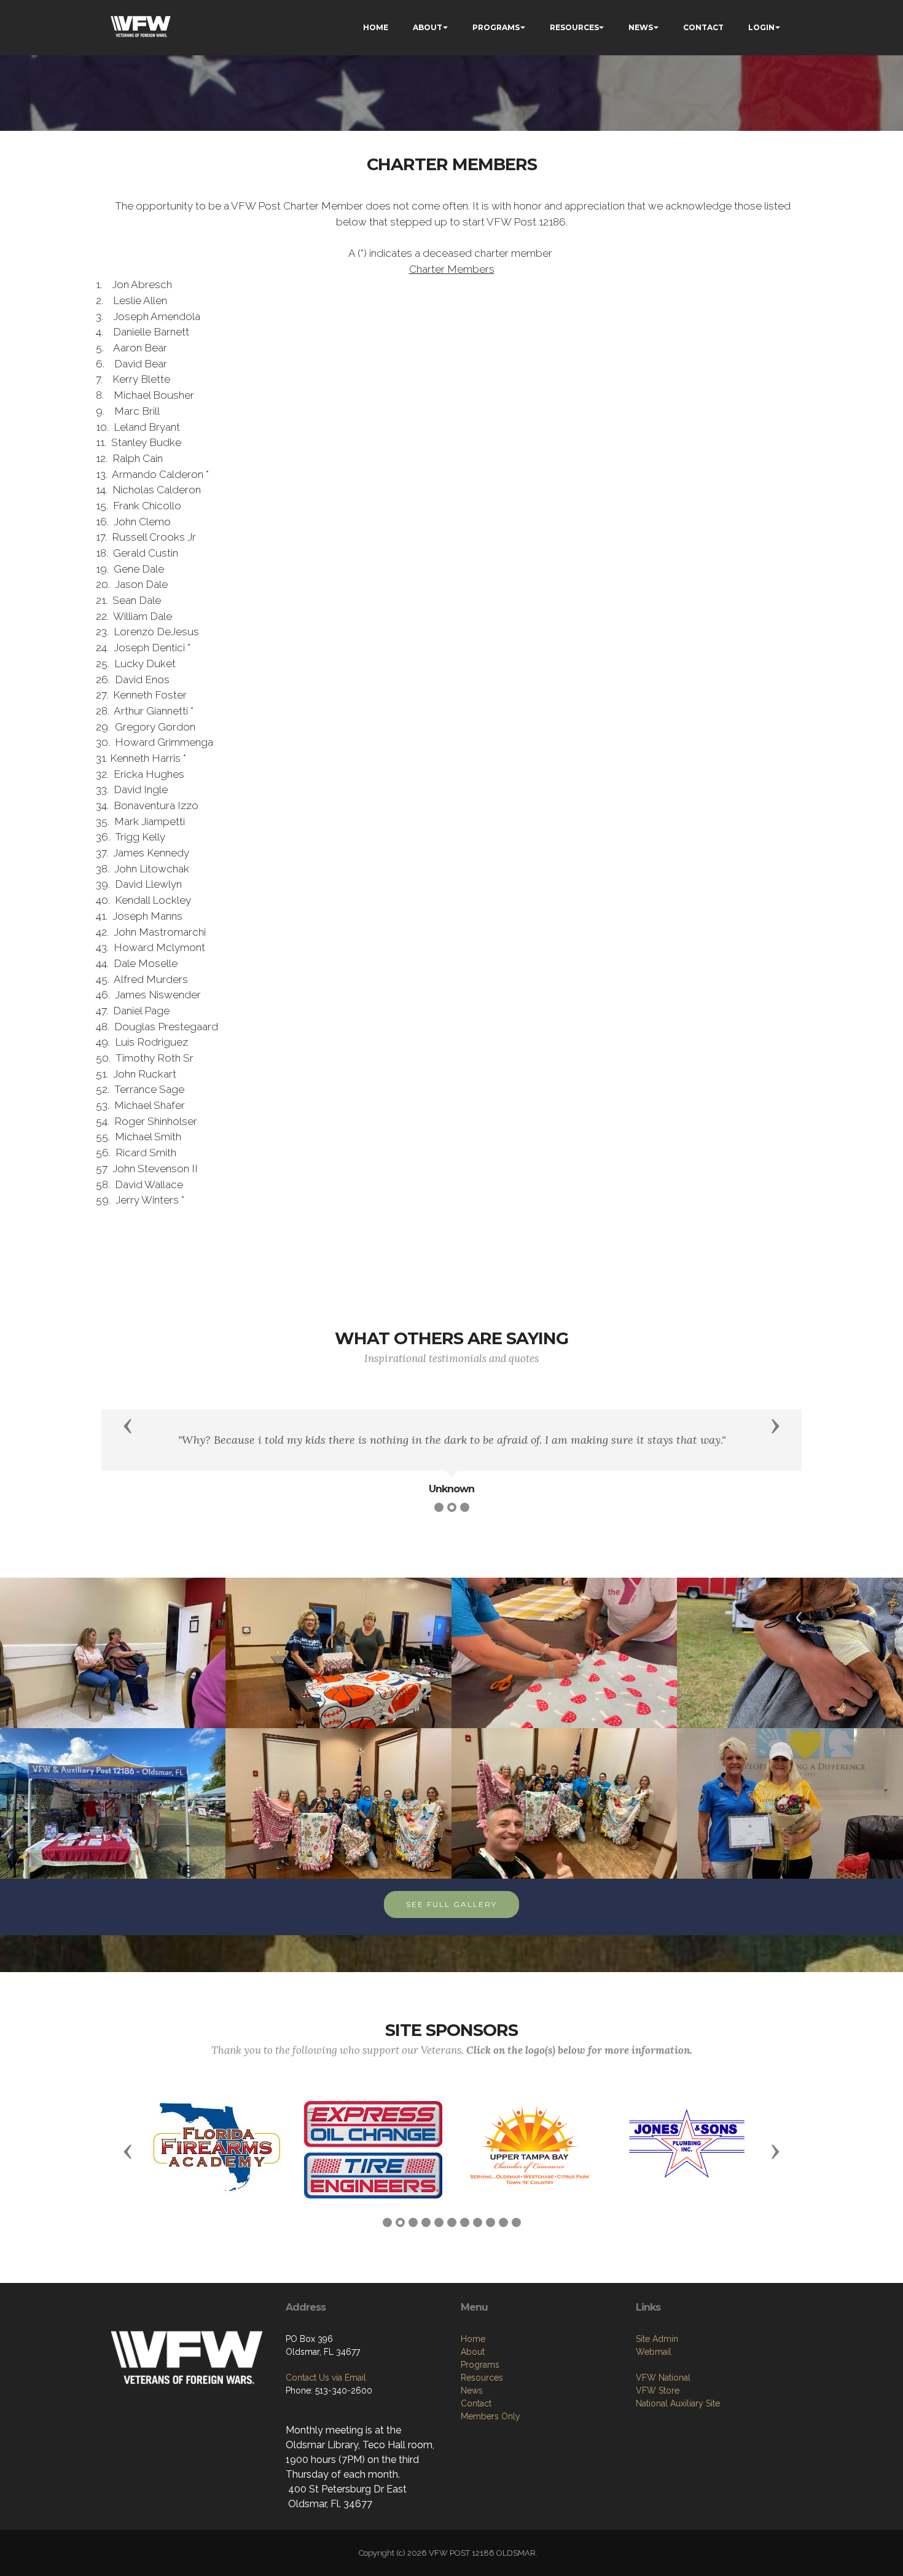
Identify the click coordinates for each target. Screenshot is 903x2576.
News (472, 2390)
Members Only (491, 2416)
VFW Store (658, 2390)
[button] (128, 1425)
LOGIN (761, 27)
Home (473, 2339)
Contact (476, 2403)
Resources (482, 2378)
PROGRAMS (496, 27)
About (473, 2352)
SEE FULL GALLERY (451, 1904)
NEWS (641, 27)
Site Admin (657, 2339)
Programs (480, 2365)
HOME (376, 27)
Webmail (654, 2352)
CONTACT (703, 27)
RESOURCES (574, 27)
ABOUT (428, 27)
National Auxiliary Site (678, 2403)
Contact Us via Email (326, 2378)
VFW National (663, 2378)
